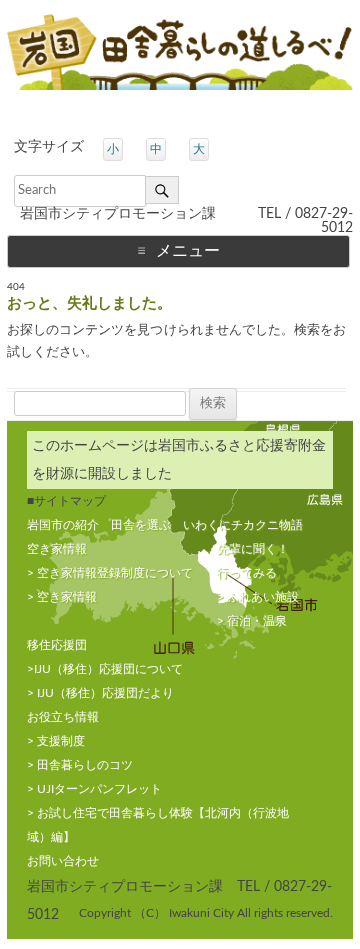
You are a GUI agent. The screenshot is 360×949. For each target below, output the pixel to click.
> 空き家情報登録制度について (110, 573)
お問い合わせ (63, 861)
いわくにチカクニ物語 (243, 525)
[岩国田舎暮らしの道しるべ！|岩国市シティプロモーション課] (180, 56)
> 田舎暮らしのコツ (80, 765)
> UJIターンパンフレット (94, 789)
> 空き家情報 (62, 597)
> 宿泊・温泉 (252, 621)
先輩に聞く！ (253, 549)
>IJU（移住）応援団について (105, 669)
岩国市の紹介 (63, 525)
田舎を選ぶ (141, 525)
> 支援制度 (56, 741)
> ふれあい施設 (258, 597)
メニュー (188, 251)
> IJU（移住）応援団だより (100, 693)
